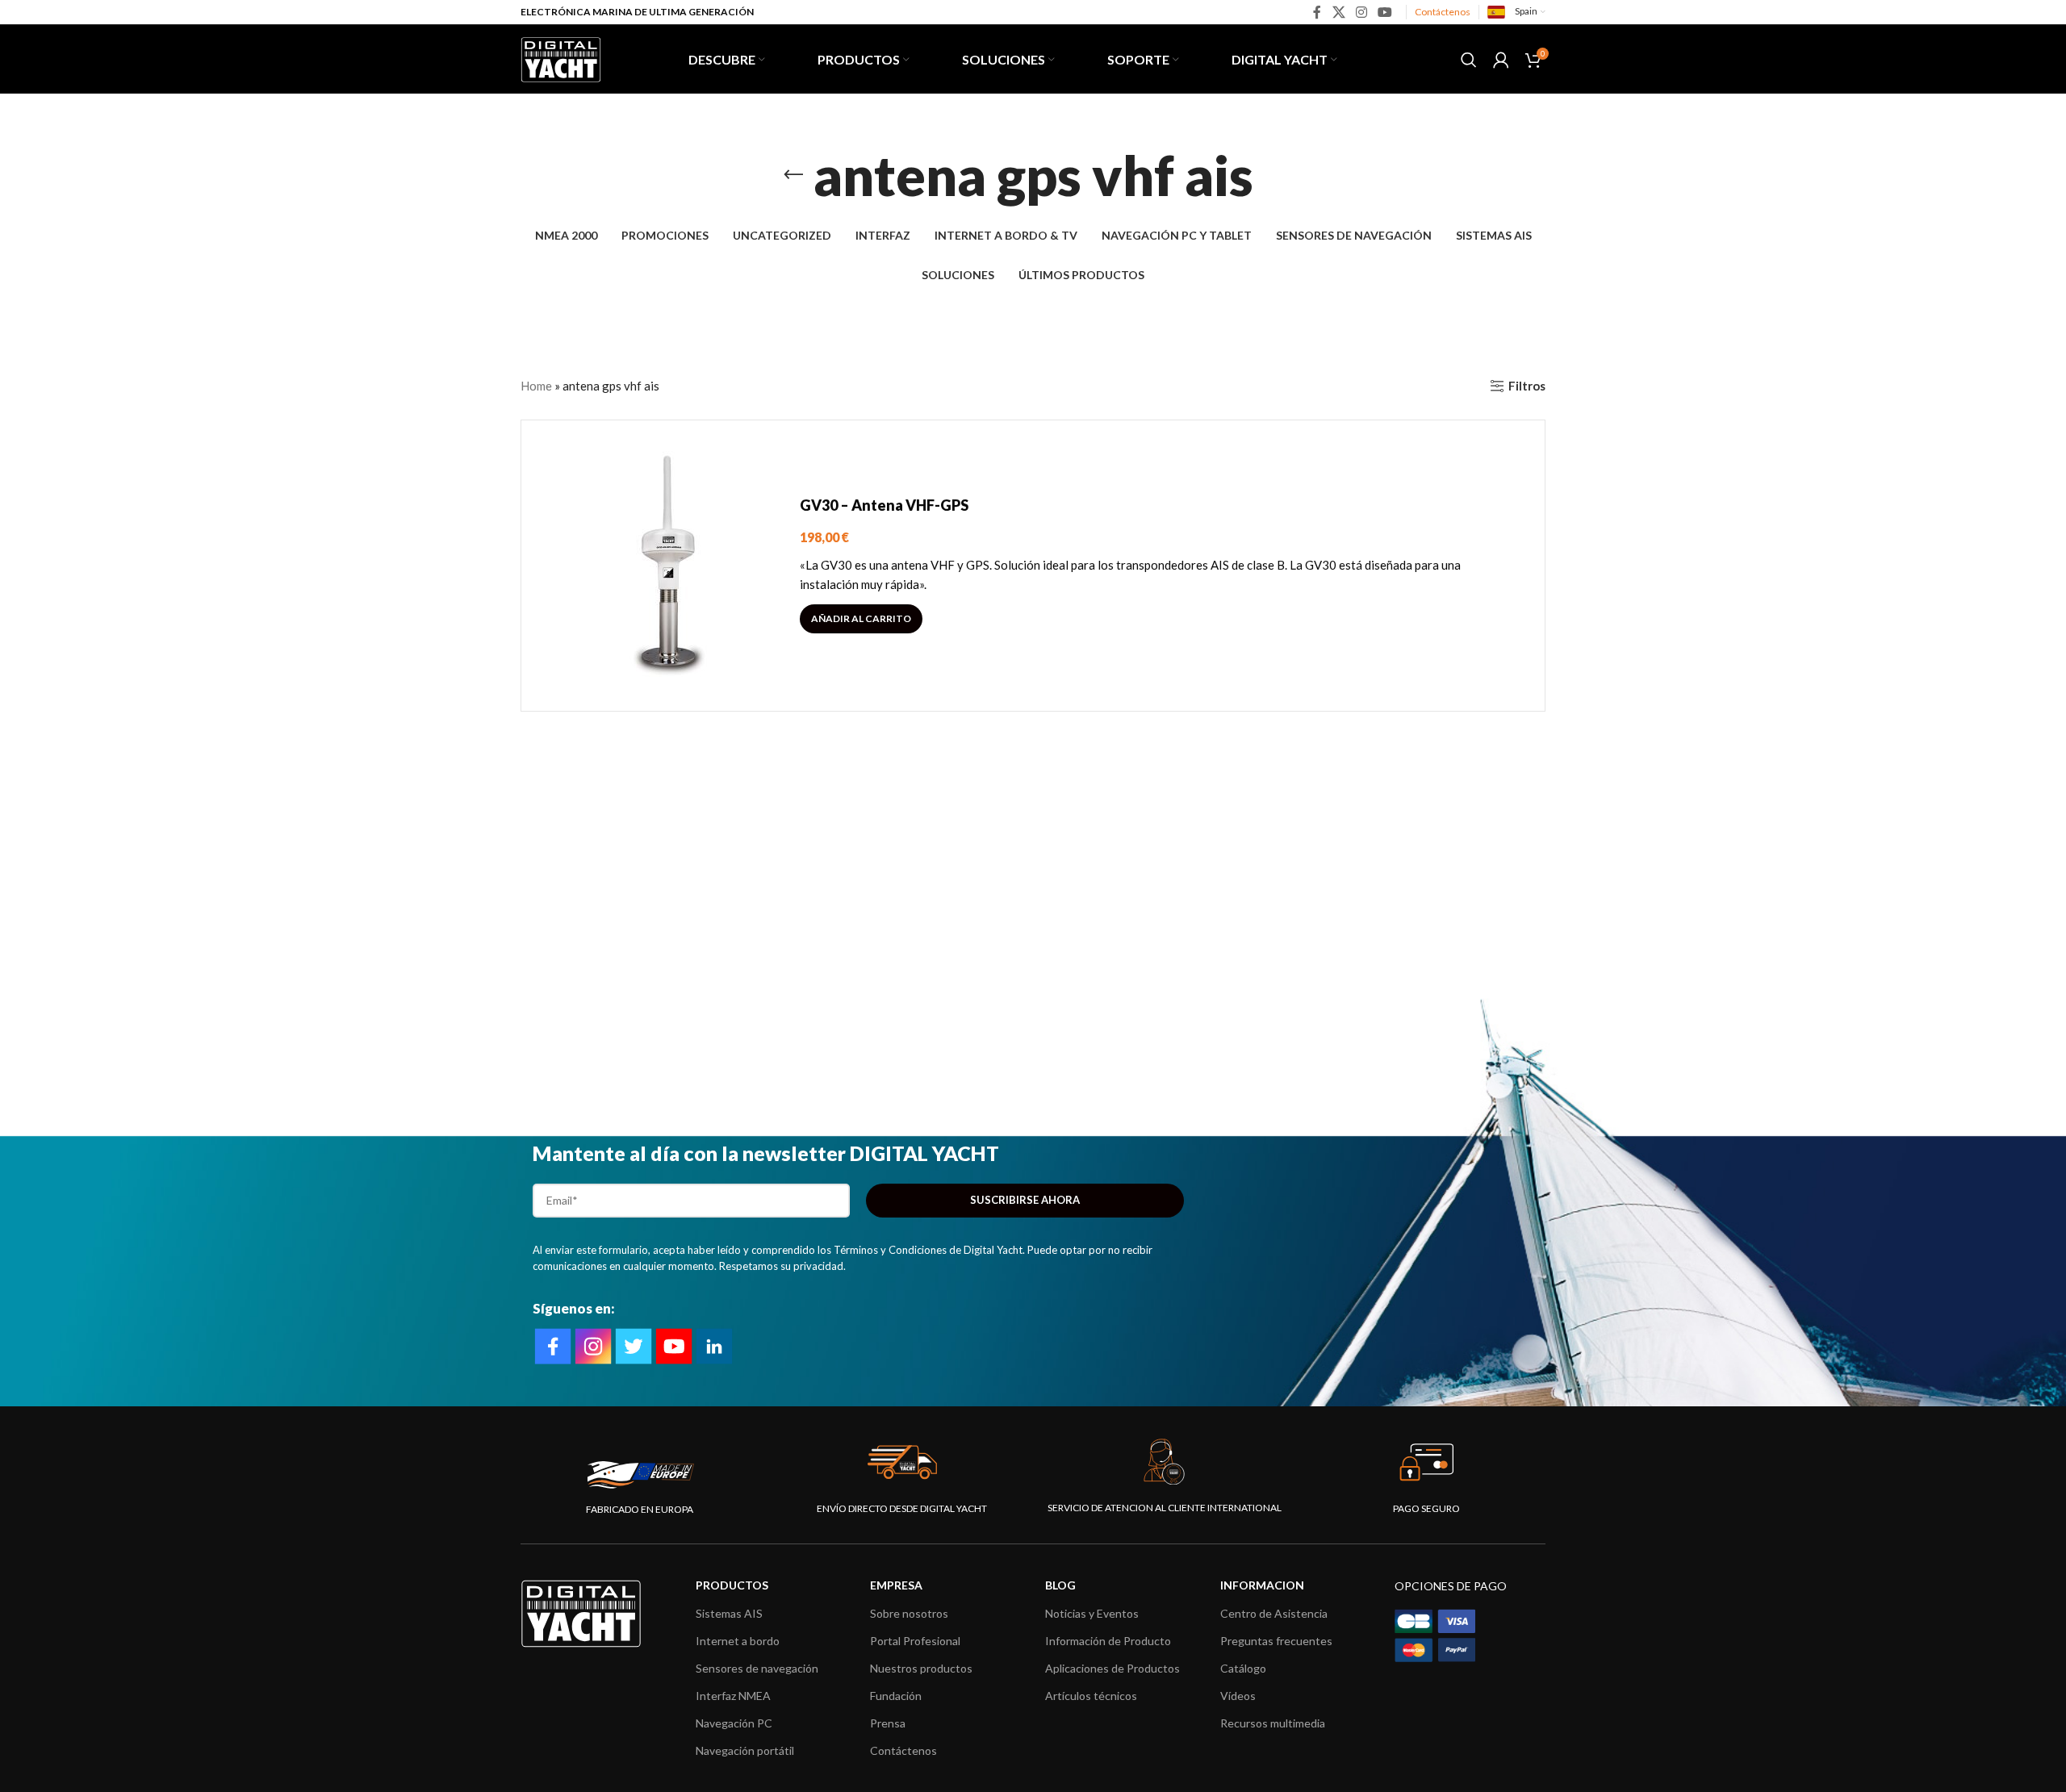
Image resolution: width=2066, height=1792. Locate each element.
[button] (861, 619)
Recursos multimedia (1273, 1723)
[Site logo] (561, 57)
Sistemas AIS (729, 1613)
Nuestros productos (921, 1668)
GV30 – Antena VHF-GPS (884, 505)
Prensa (888, 1723)
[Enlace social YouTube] (1385, 12)
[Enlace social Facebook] (1317, 12)
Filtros (1527, 386)
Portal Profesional (915, 1641)
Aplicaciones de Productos (1112, 1668)
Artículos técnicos (1091, 1696)
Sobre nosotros (909, 1613)
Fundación (896, 1696)
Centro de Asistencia (1274, 1613)
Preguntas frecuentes (1276, 1641)
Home (536, 386)
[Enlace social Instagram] (1361, 12)
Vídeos (1238, 1696)
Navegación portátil (745, 1750)
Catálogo (1243, 1668)
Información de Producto (1108, 1641)
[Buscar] (1469, 60)
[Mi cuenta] (1501, 60)
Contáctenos (1443, 12)
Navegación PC (734, 1723)
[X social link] (1338, 12)
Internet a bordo (738, 1641)
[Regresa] (793, 175)
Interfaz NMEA (733, 1696)
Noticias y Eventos (1092, 1613)
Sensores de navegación (757, 1668)
